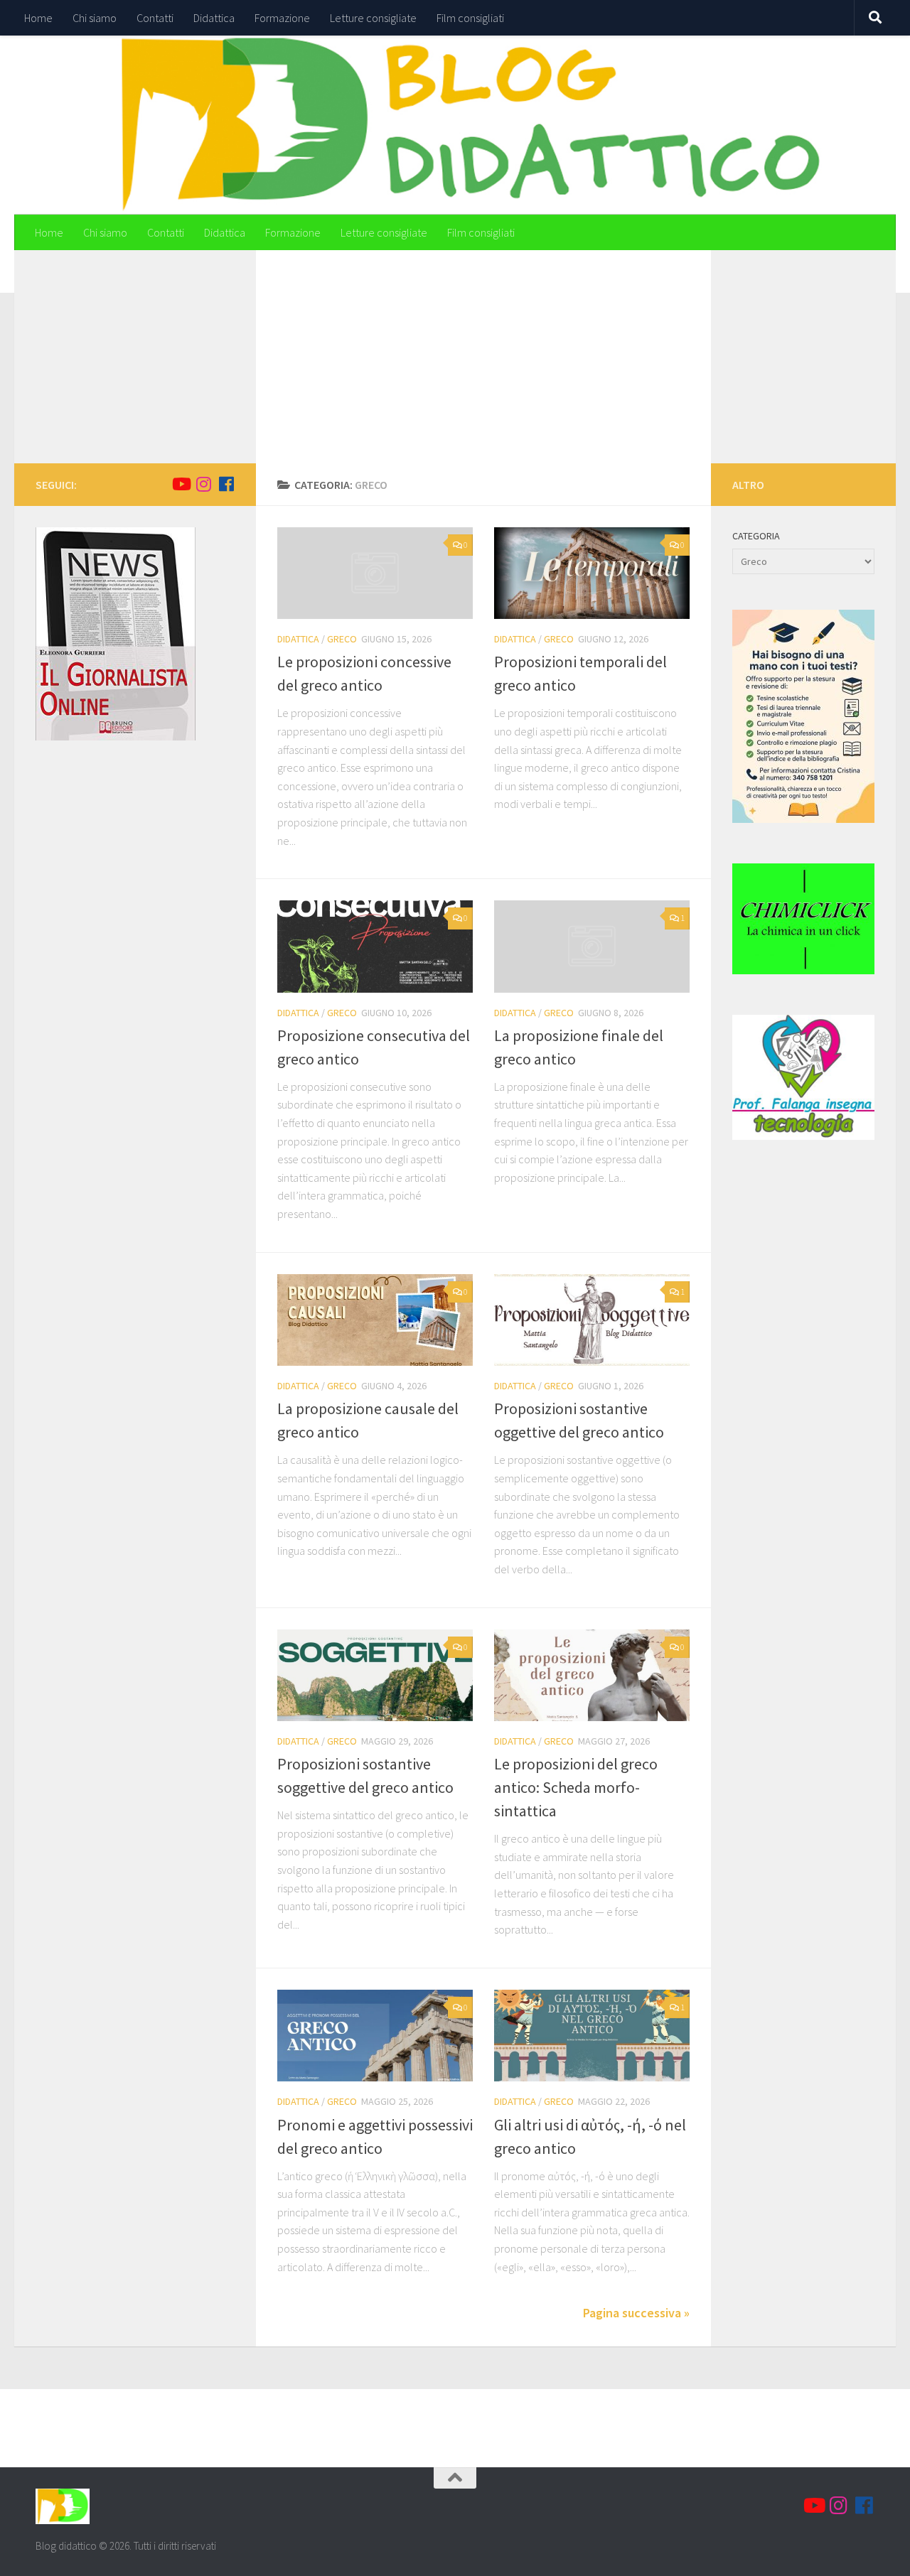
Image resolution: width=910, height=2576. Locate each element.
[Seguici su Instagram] (203, 484)
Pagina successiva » (636, 2313)
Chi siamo (95, 18)
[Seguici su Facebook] (226, 484)
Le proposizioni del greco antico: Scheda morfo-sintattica (576, 1787)
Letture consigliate (373, 18)
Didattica (214, 18)
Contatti (155, 18)
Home (38, 18)
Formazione (282, 18)
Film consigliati (470, 18)
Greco (342, 639)
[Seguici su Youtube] (181, 484)
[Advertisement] (483, 357)
